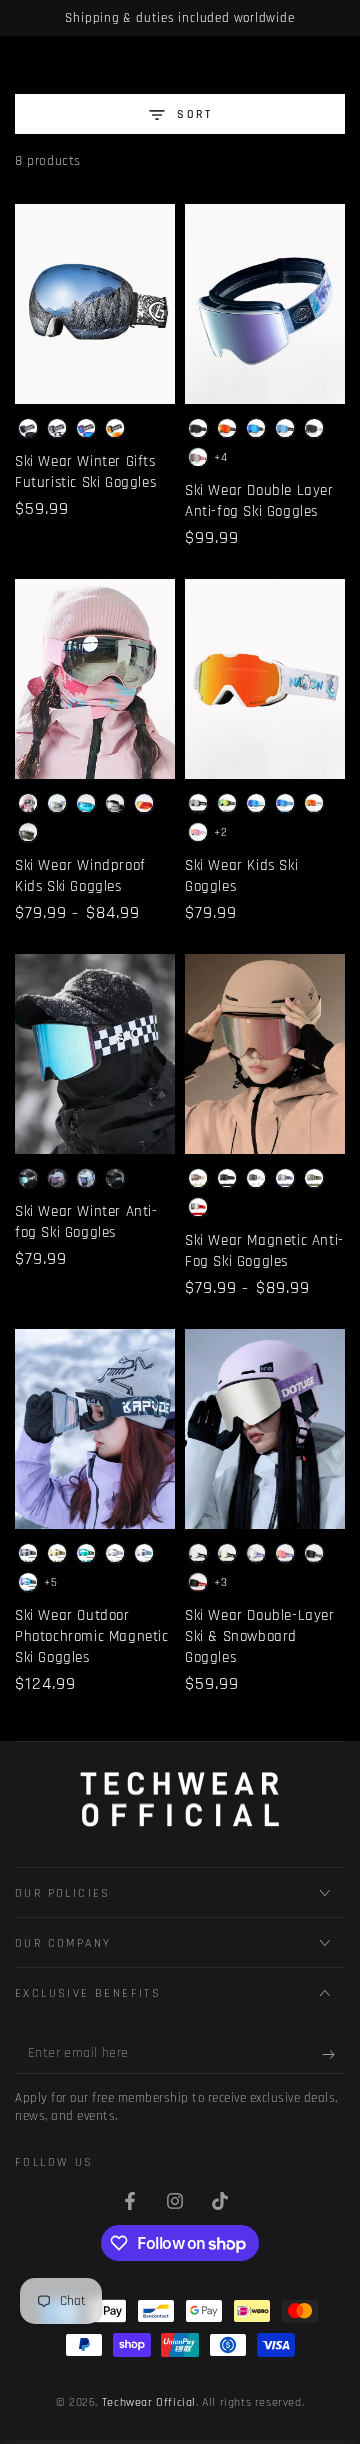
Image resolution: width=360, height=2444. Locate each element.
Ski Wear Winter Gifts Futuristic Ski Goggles (85, 472)
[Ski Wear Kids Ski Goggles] (265, 679)
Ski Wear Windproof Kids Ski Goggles (80, 876)
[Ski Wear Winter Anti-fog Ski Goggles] (95, 1054)
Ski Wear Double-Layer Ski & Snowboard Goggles (260, 1636)
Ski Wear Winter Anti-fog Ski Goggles (86, 1222)
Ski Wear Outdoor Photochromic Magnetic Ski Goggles (92, 1636)
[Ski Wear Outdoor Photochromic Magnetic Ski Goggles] (95, 1429)
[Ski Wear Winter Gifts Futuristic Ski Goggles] (95, 304)
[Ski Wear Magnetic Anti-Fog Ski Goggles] (265, 1054)
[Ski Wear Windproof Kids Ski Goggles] (95, 679)
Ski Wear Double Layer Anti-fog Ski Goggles (259, 501)
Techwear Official (149, 2402)
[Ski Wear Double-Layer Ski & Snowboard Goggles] (265, 1429)
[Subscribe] (333, 2054)
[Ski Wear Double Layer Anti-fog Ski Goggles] (265, 304)
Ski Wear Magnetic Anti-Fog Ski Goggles (264, 1251)
